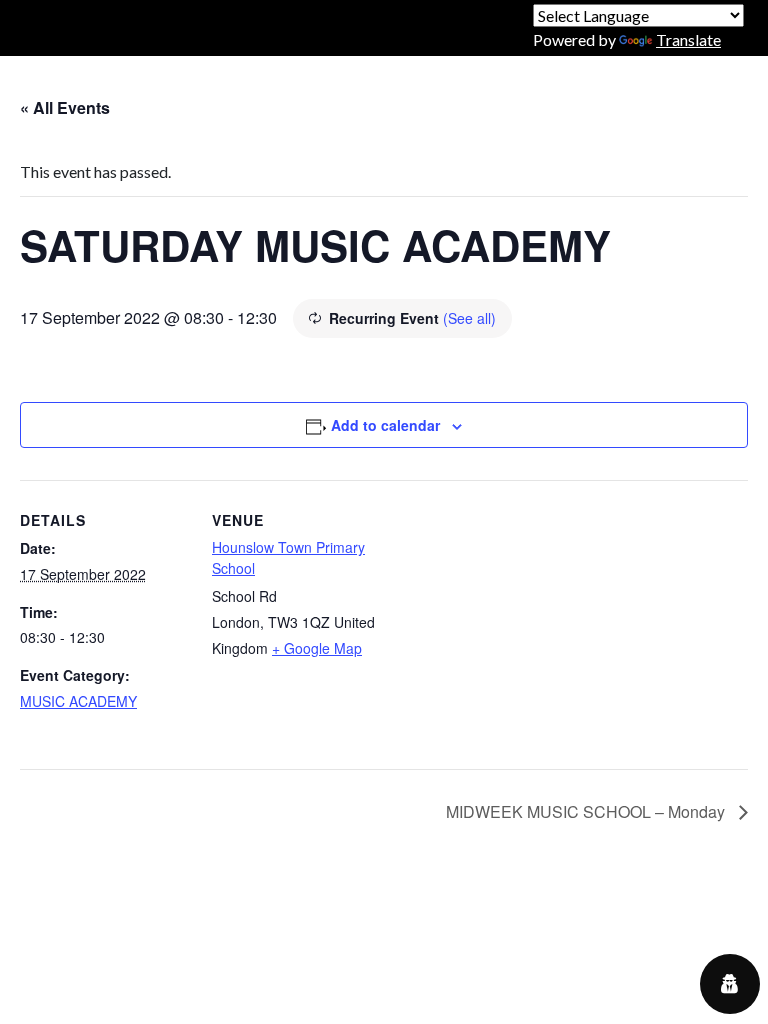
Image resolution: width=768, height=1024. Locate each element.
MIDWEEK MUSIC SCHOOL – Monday (587, 811)
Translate (688, 39)
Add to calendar (385, 425)
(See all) (469, 318)
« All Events (65, 107)
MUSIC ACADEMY (78, 701)
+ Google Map (317, 648)
